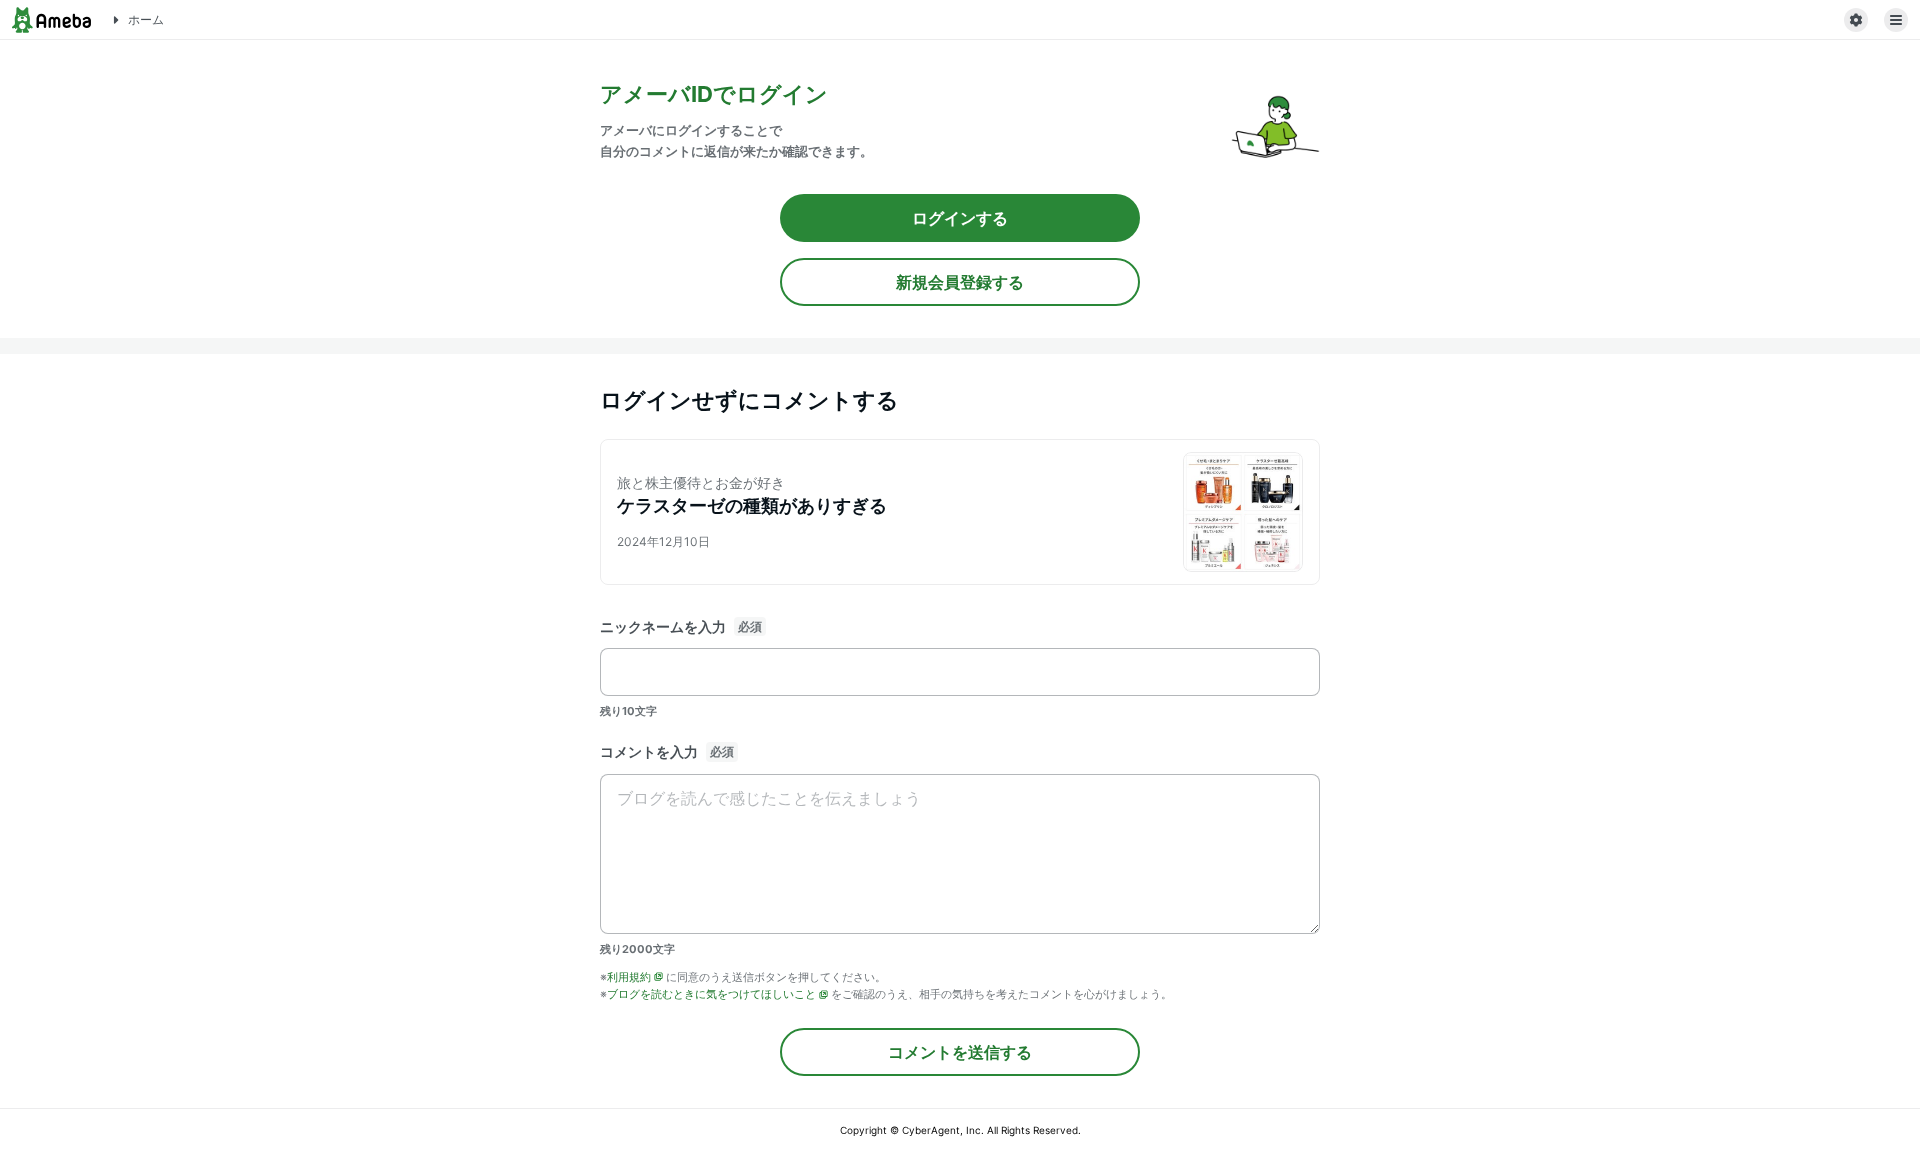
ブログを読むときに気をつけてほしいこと (711, 994)
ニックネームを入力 (663, 626)
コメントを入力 (649, 751)
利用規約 (629, 977)
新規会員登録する (960, 282)
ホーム (146, 19)
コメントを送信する (960, 1052)
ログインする (960, 218)
